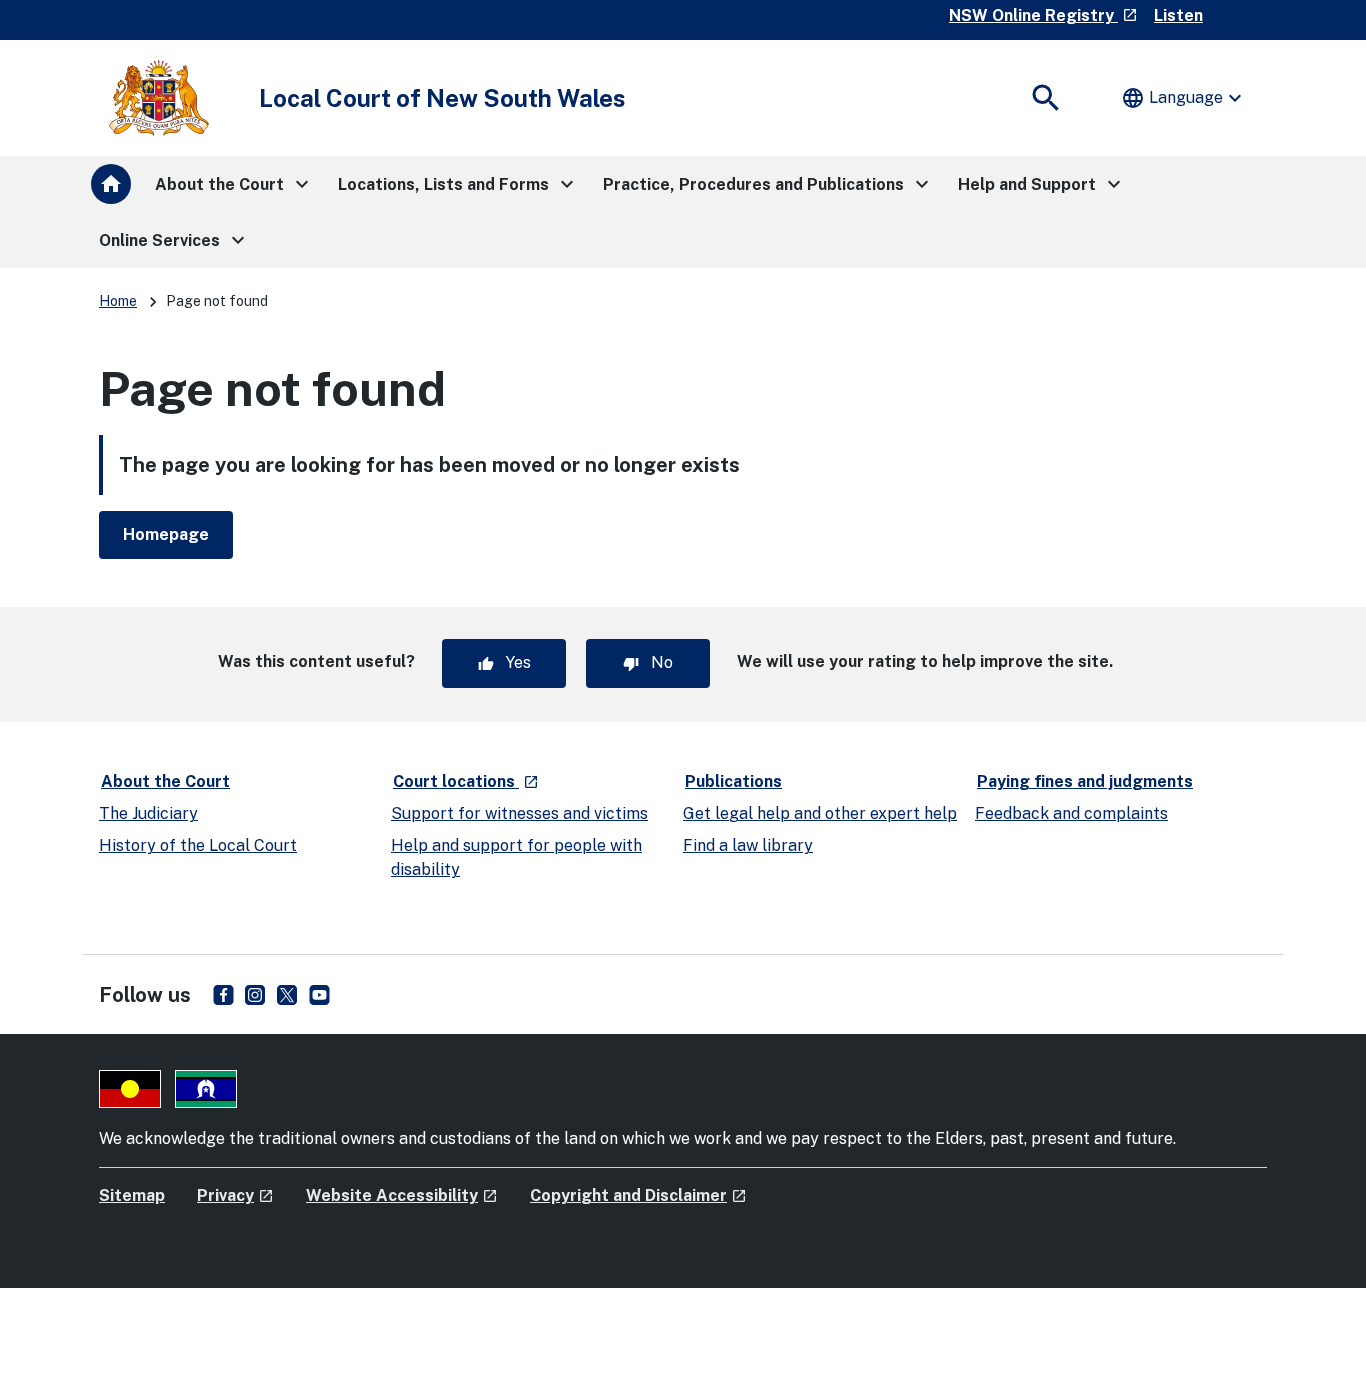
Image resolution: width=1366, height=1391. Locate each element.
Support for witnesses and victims (519, 813)
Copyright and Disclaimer (638, 1195)
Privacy (235, 1195)
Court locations (467, 781)
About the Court (165, 781)
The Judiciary (148, 813)
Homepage (166, 534)
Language (1184, 98)
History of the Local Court (198, 845)
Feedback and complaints (1071, 813)
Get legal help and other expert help (820, 813)
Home (118, 301)
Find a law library (748, 845)
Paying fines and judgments (1085, 781)
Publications (733, 781)
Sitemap (132, 1195)
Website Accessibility (402, 1195)
